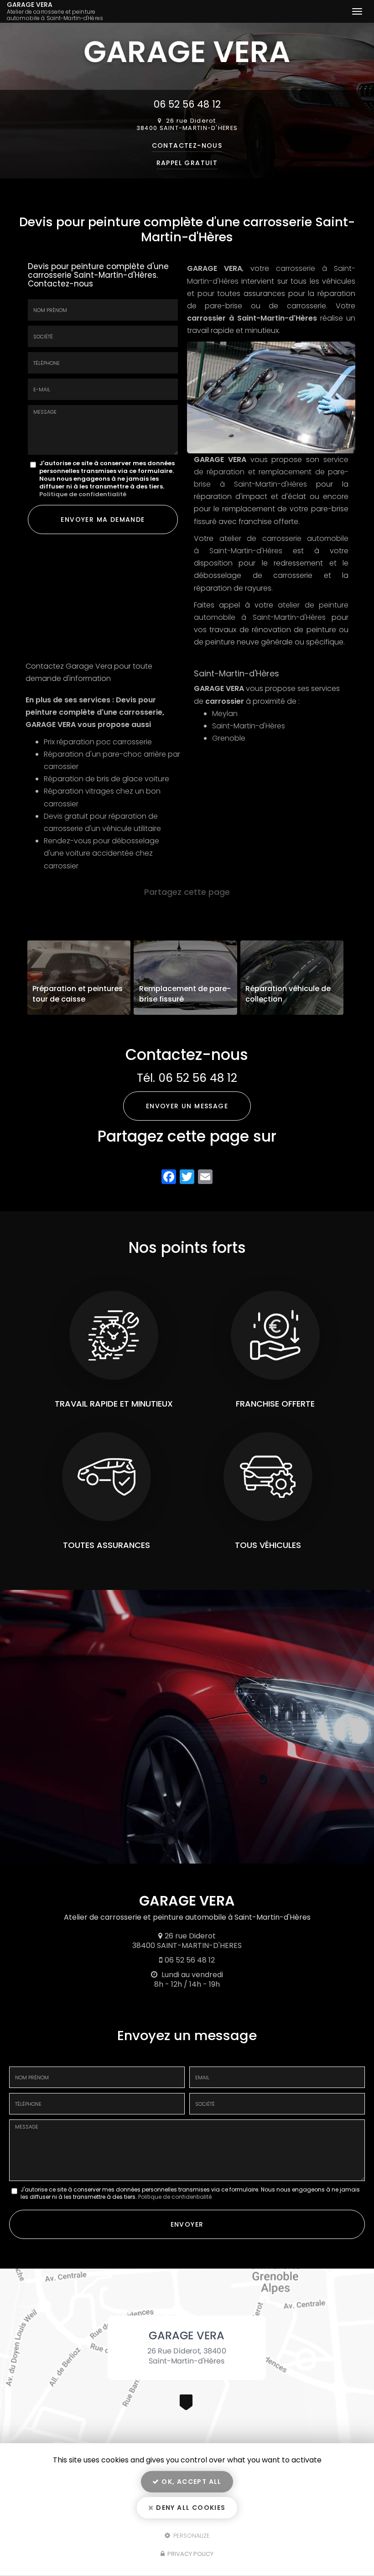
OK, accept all (191, 2482)
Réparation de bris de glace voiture (106, 779)
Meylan (225, 714)
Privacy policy (190, 2554)
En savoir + (79, 978)
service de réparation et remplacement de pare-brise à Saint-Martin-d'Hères (271, 472)
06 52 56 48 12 (187, 104)
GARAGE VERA (55, 11)
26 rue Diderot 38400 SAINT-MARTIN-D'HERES (187, 125)
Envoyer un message (187, 1106)
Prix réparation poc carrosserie (98, 742)
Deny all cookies (190, 2508)
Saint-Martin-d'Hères (249, 726)
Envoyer (187, 2224)
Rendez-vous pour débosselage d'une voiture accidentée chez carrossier (101, 853)
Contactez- (187, 145)
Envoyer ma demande (103, 519)
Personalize (191, 2535)
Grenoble (229, 738)
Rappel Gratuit (187, 163)
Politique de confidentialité (83, 494)
